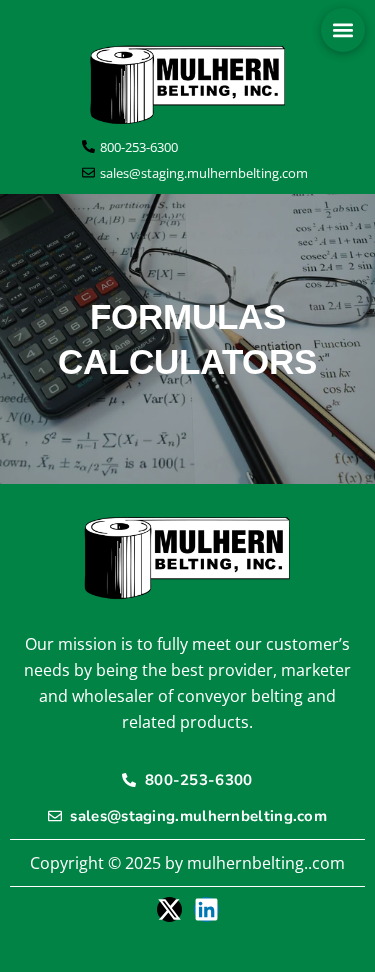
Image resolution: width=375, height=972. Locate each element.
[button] (343, 30)
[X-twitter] (169, 909)
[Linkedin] (206, 909)
